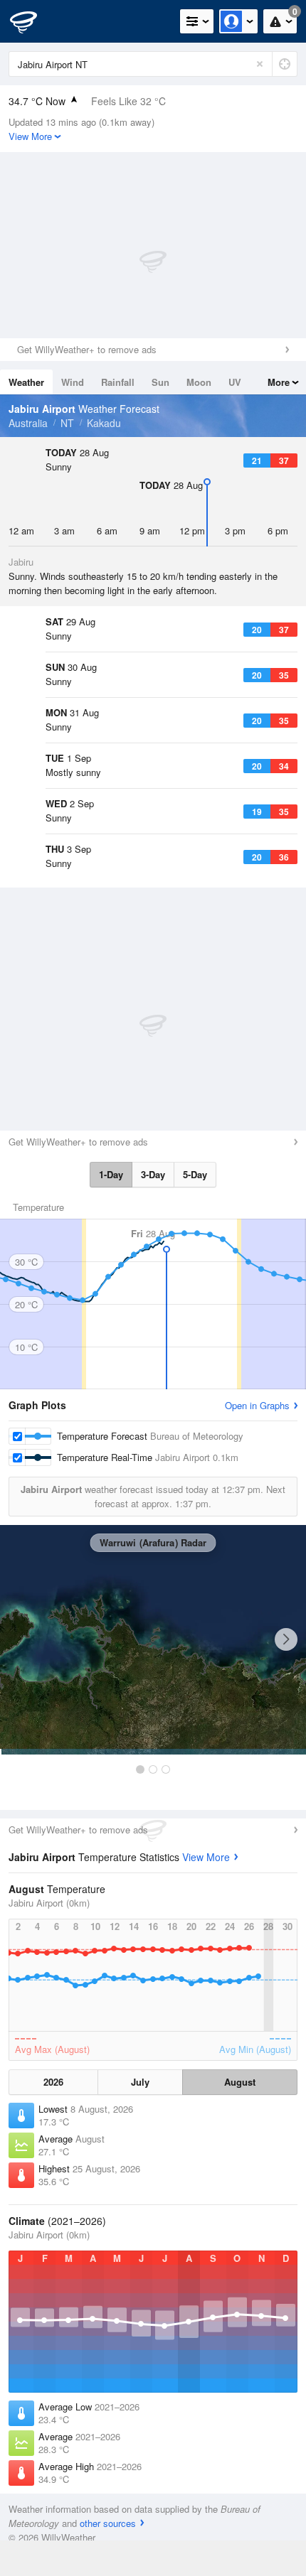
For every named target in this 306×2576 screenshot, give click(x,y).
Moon (199, 382)
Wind (73, 382)
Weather (26, 382)
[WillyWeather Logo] (32, 21)
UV (235, 382)
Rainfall (118, 382)
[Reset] (260, 64)
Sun (160, 382)
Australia (28, 423)
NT (67, 423)
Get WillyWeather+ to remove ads (87, 349)
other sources (108, 2523)
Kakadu (104, 423)
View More (206, 1857)
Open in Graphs (257, 1405)
